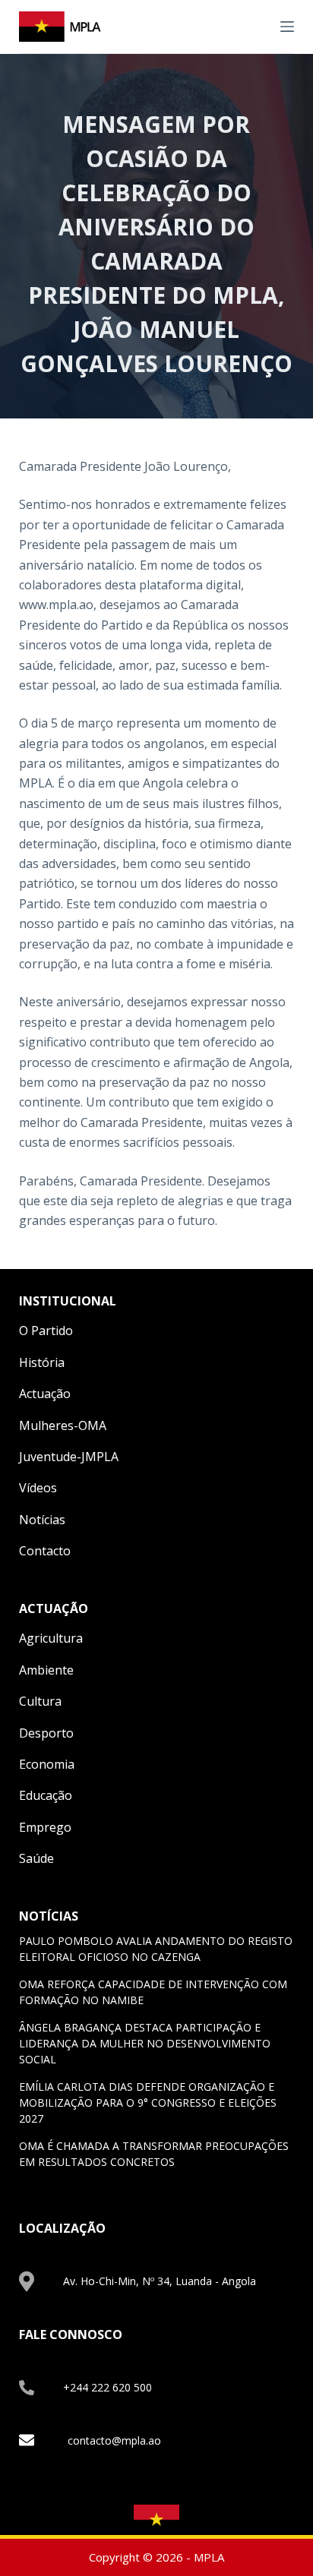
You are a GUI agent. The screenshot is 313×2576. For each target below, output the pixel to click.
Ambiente (46, 1670)
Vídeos (38, 1488)
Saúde (36, 1858)
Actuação (45, 1394)
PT (258, 26)
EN (240, 26)
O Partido (46, 1331)
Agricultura (51, 1638)
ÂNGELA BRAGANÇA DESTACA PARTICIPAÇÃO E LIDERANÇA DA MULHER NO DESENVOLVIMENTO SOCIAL (145, 2043)
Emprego (45, 1827)
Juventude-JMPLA (69, 1457)
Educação (46, 1795)
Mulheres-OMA (63, 1425)
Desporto (46, 1733)
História (42, 1362)
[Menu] (287, 27)
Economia (47, 1764)
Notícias (42, 1520)
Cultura (40, 1701)
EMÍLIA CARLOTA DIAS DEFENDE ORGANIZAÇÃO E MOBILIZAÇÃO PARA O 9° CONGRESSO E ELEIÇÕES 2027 (148, 2102)
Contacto (45, 1551)
